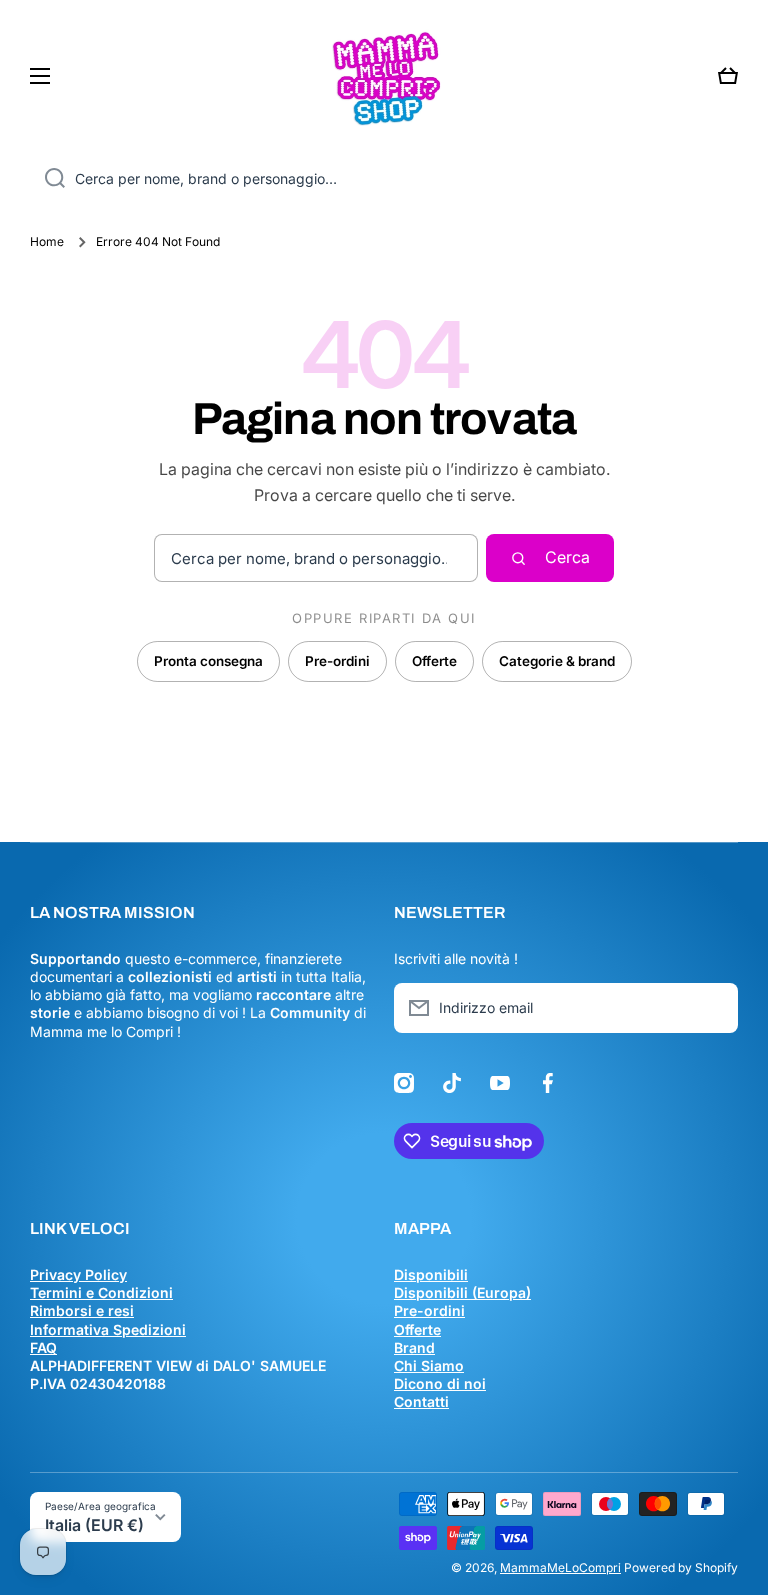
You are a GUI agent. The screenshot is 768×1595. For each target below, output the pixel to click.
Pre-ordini (337, 661)
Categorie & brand (557, 661)
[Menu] (46, 76)
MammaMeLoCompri (560, 1567)
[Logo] (384, 76)
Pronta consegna (208, 661)
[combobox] (384, 179)
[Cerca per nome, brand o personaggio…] (47, 179)
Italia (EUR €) (94, 1525)
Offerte (434, 661)
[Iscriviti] (713, 1008)
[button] (728, 76)
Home (47, 241)
